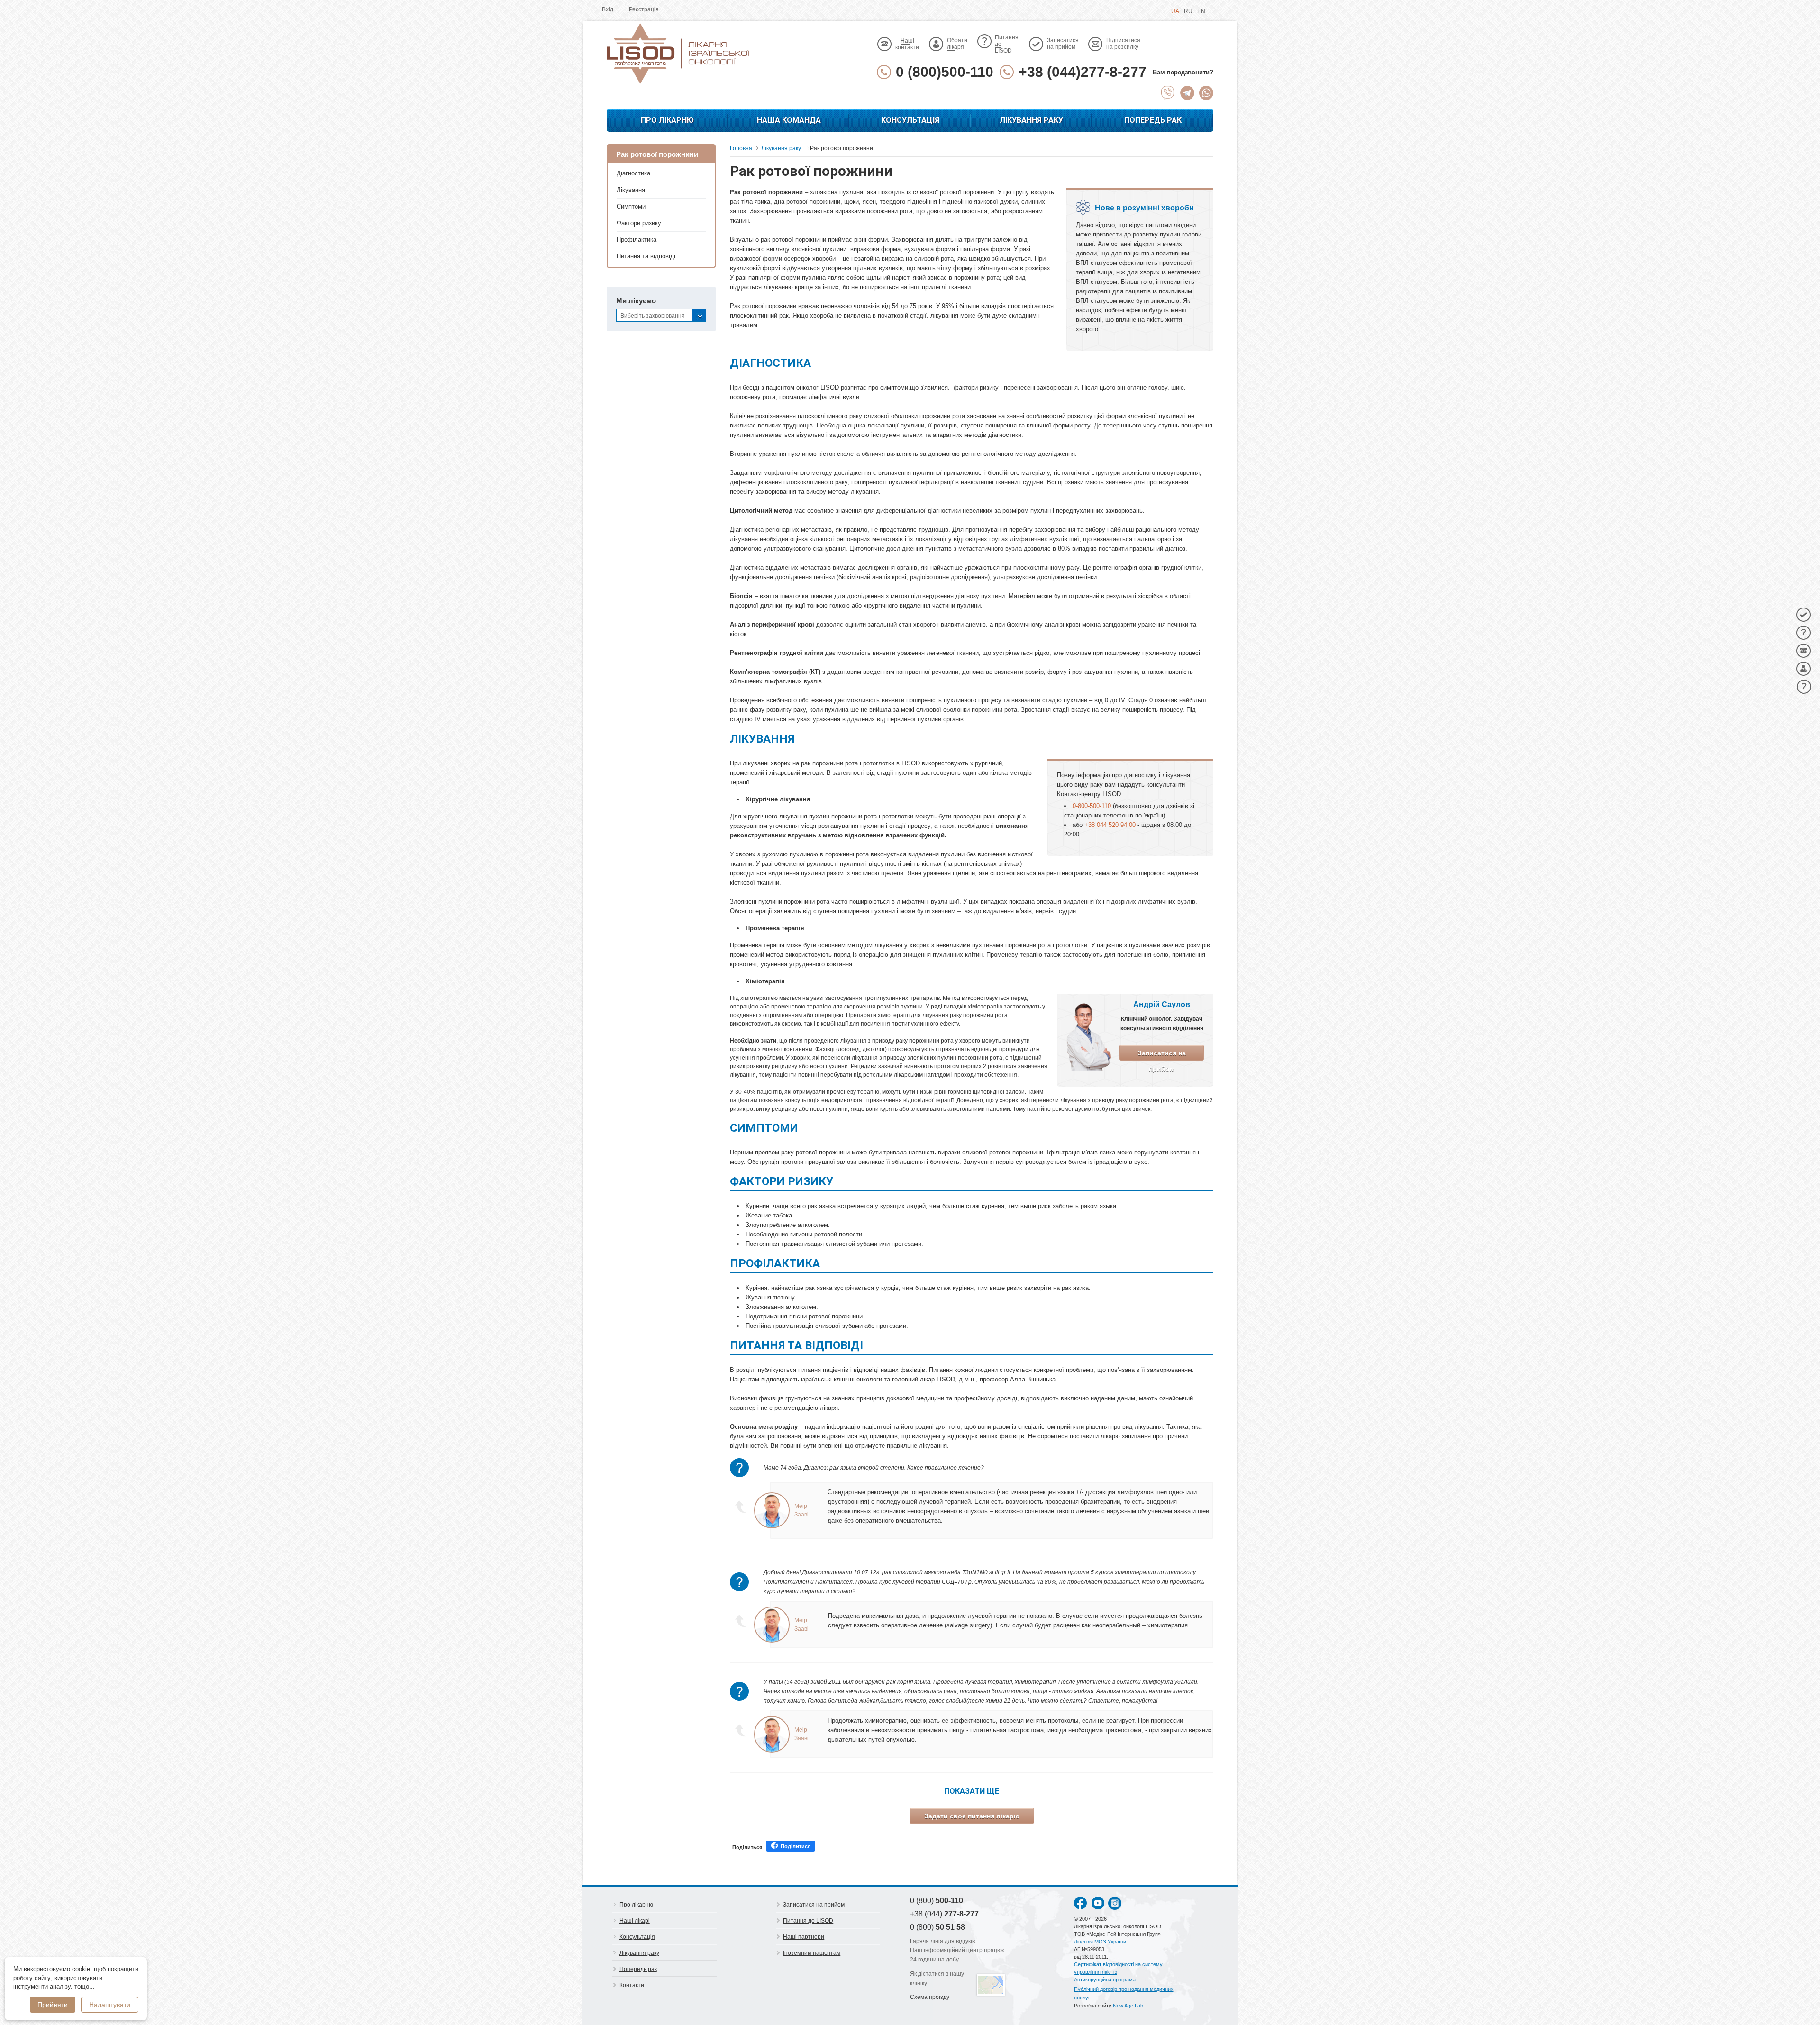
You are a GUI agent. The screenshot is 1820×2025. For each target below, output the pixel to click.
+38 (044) (944, 1914)
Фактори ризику (639, 223)
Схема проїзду (930, 1997)
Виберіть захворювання (653, 316)
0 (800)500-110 (945, 72)
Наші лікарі (635, 1921)
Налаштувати (110, 2005)
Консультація (910, 120)
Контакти (632, 1985)
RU (1188, 11)
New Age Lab (1128, 2006)
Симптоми (631, 206)
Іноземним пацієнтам (812, 1953)
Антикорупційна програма (1105, 1980)
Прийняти (53, 2005)
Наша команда (789, 120)
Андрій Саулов (1162, 1004)
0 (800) (937, 1901)
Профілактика (637, 240)
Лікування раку (1031, 120)
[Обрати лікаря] (1803, 669)
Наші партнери (804, 1937)
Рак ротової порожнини (657, 154)
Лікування (631, 190)
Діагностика (633, 173)
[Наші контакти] (1803, 651)
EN (1201, 11)
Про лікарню (667, 120)
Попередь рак (1153, 120)
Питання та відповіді (646, 256)
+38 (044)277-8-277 (1083, 72)
